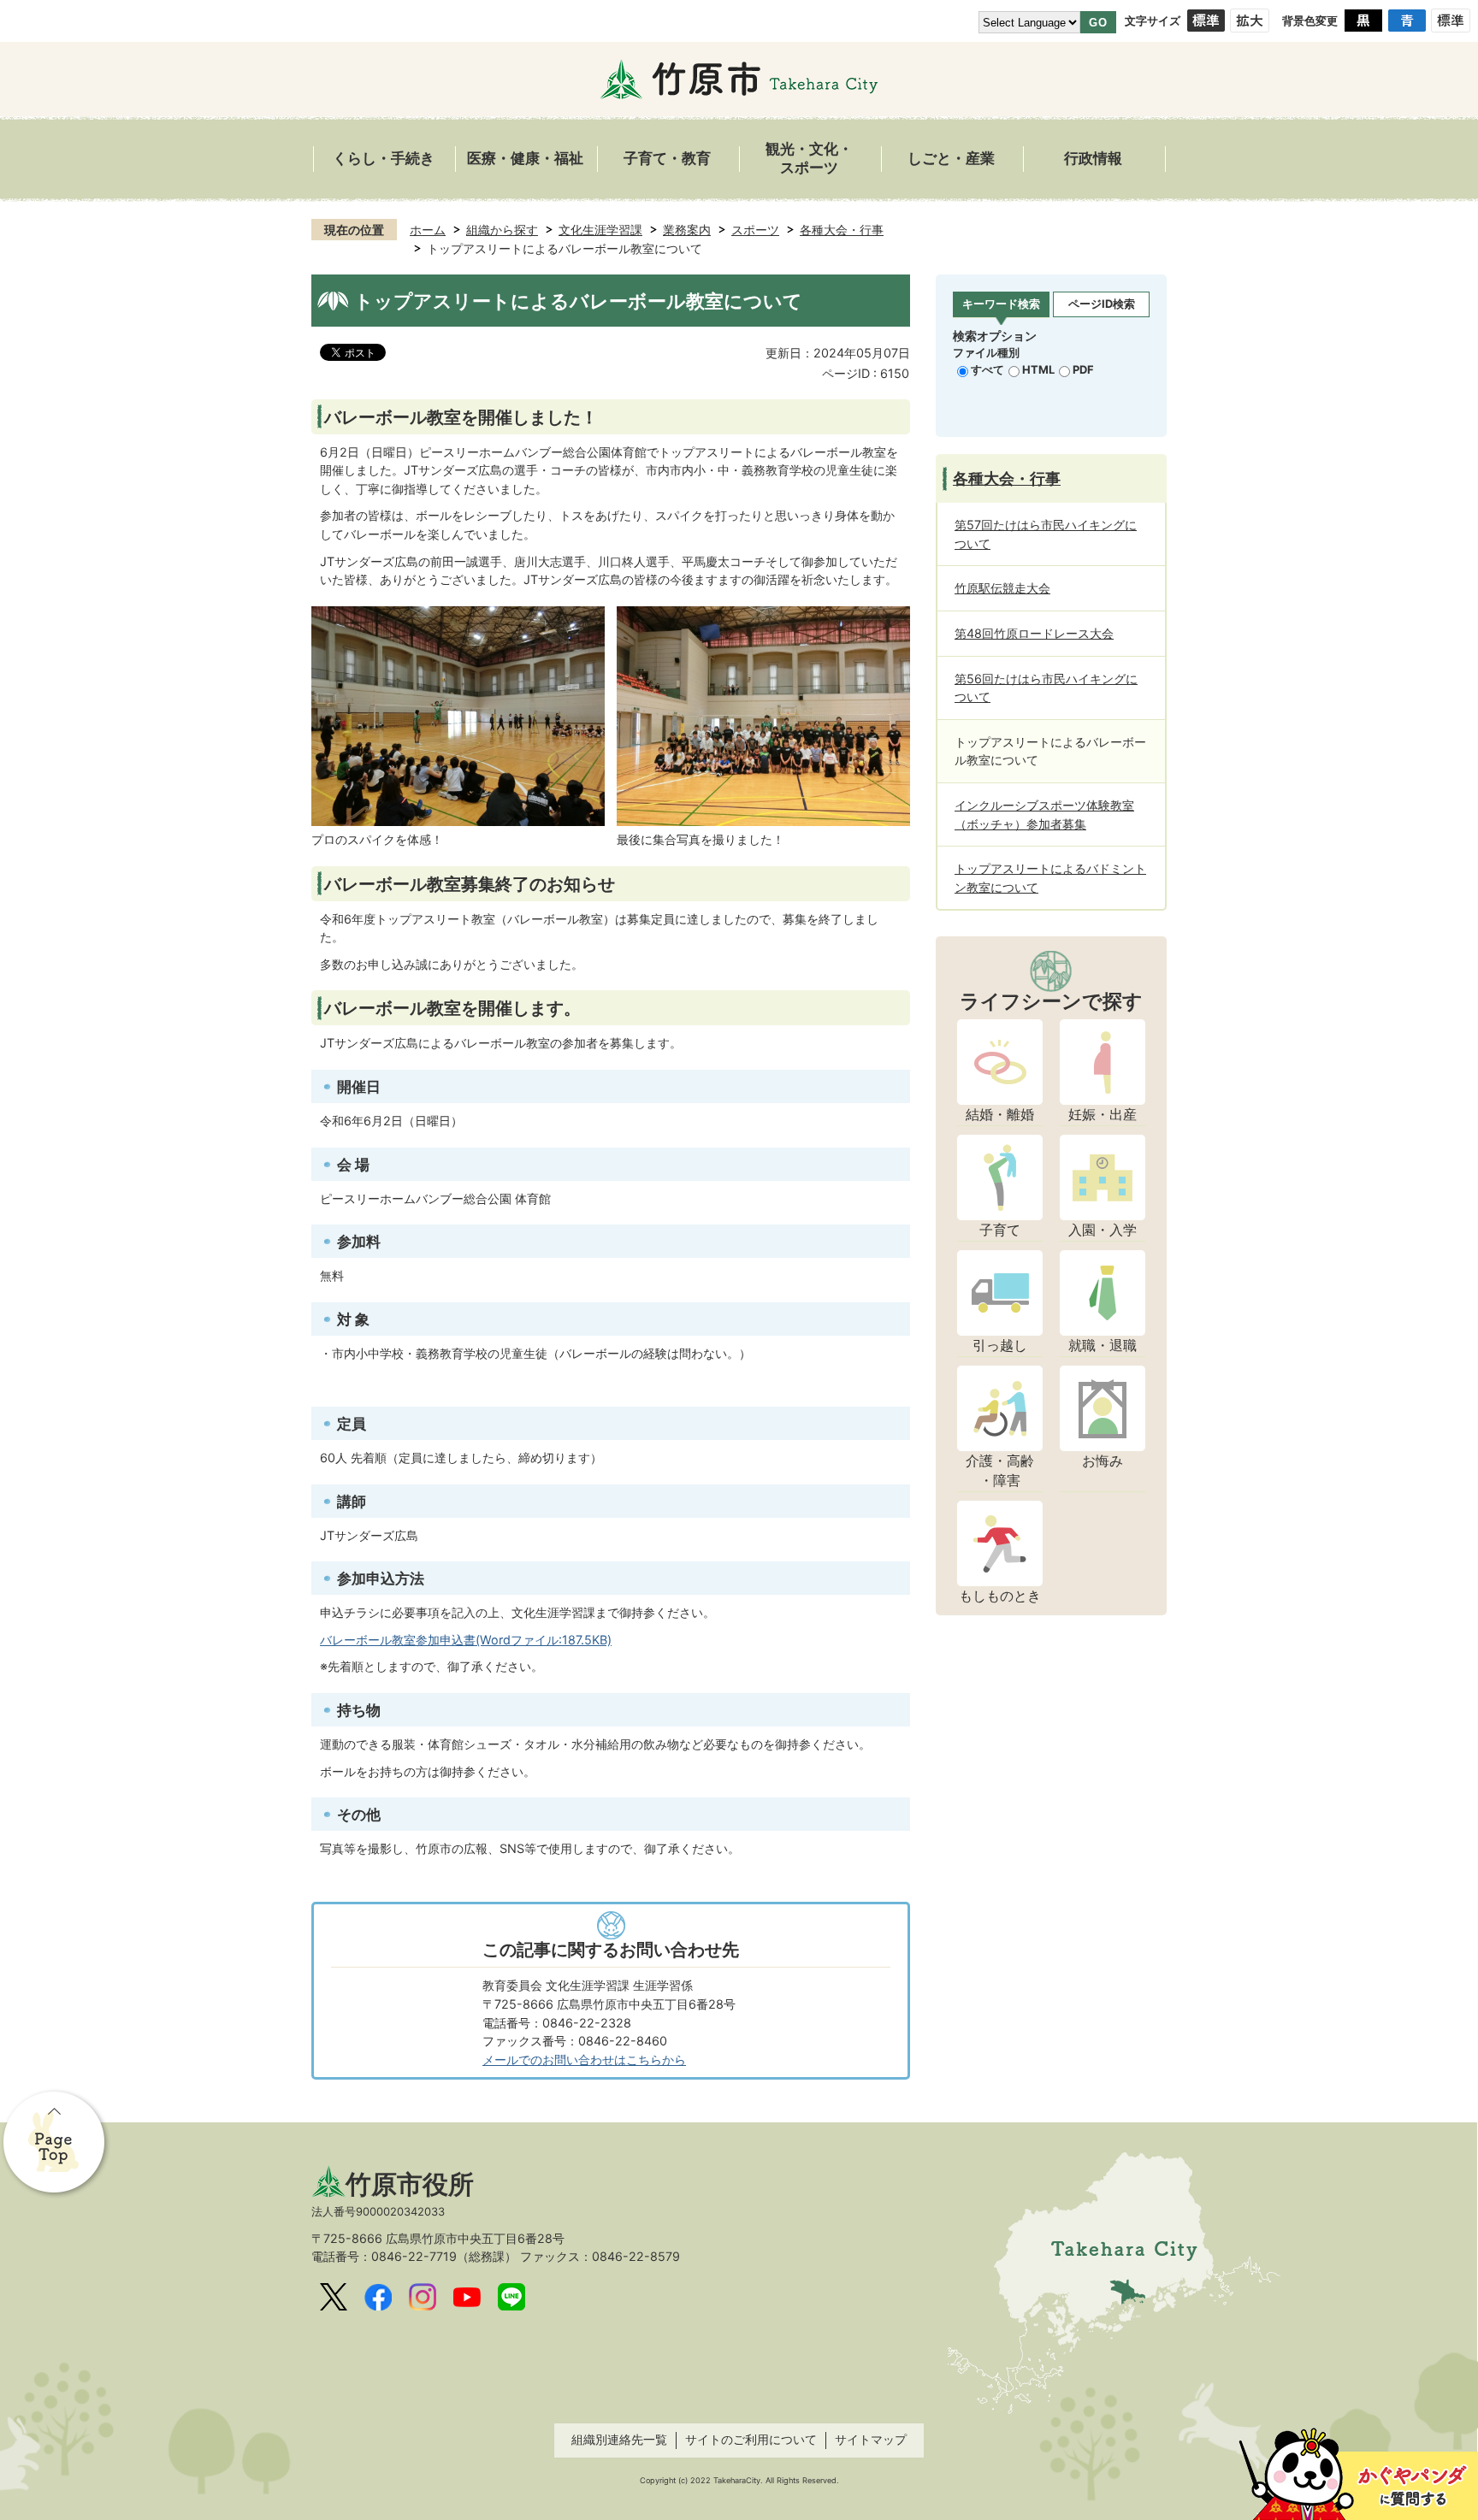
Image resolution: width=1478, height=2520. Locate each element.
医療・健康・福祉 (525, 159)
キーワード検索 (1001, 304)
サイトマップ (871, 2439)
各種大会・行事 (842, 230)
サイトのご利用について (751, 2439)
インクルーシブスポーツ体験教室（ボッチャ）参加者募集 (1044, 814)
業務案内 (687, 230)
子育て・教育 (667, 159)
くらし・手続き (384, 159)
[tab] (1001, 305)
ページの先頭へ (56, 2144)
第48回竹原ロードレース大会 (1034, 633)
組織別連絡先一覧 (619, 2439)
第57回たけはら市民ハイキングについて (1046, 534)
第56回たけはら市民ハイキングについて (1046, 688)
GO (1098, 23)
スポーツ (755, 230)
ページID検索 (1102, 304)
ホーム (428, 230)
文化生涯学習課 (600, 230)
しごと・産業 (951, 159)
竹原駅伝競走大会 (1002, 588)
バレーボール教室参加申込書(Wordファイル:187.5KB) (466, 1640)
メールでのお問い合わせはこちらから (584, 2060)
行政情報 (1093, 159)
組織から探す (502, 230)
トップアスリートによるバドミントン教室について (1050, 878)
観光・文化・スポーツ (809, 159)
